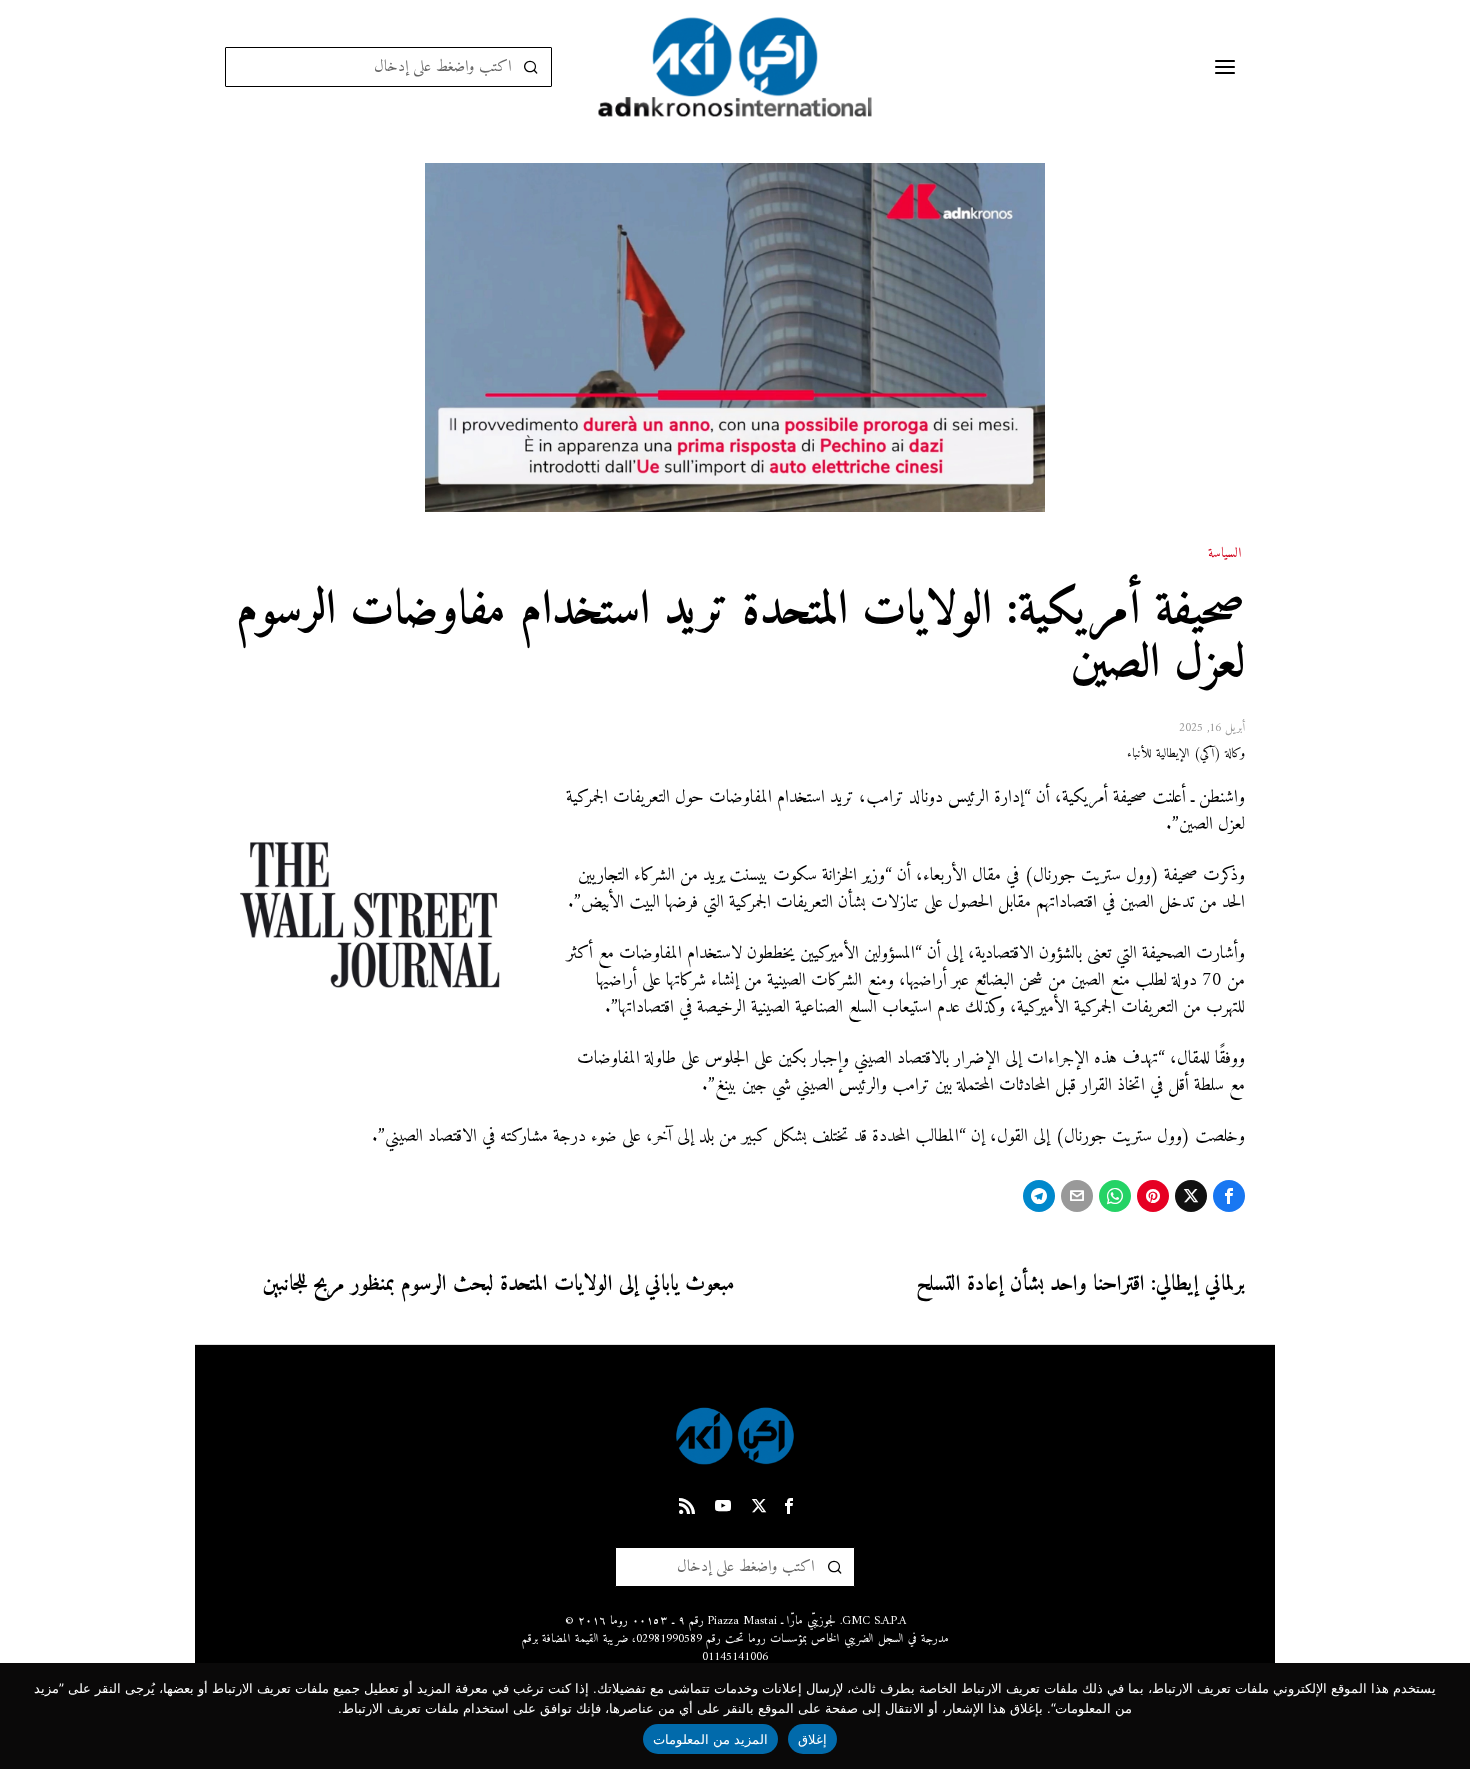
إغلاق (812, 1739)
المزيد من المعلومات (711, 1739)
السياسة (1224, 554)
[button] (532, 67)
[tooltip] (1229, 1196)
